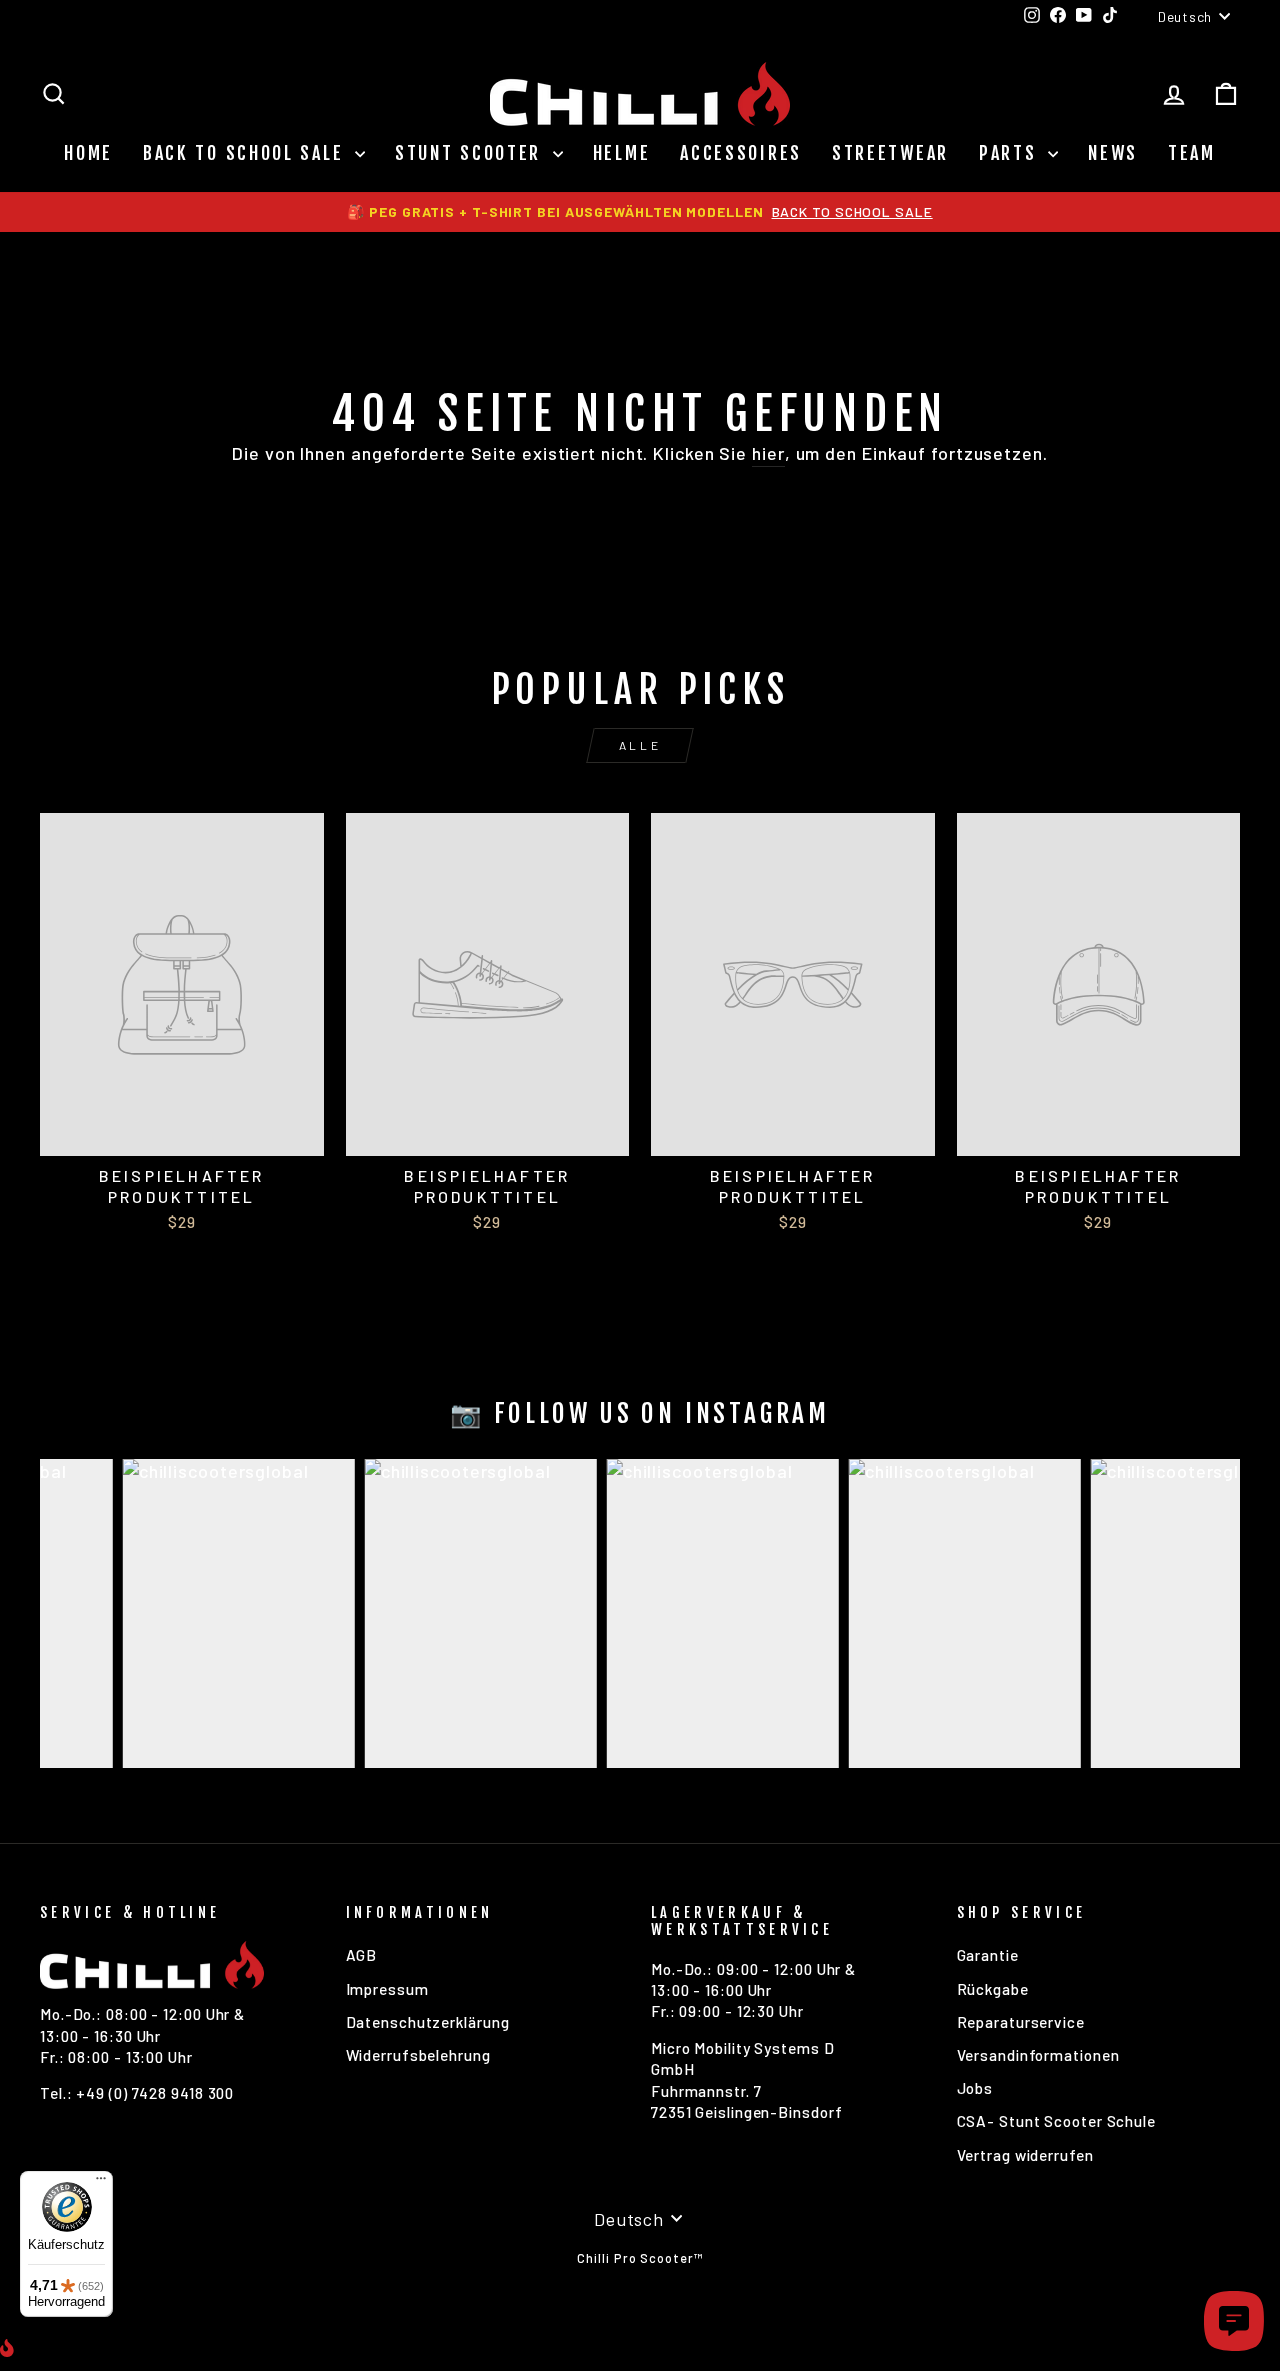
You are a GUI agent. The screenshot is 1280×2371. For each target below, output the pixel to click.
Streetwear (890, 153)
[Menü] (101, 2183)
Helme (622, 153)
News (1113, 153)
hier (768, 453)
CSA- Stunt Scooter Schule (1057, 2121)
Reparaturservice (1021, 2022)
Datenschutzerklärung (428, 2022)
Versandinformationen (1038, 2055)
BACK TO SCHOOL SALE (246, 153)
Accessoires (741, 153)
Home (88, 153)
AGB (362, 1955)
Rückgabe (993, 1989)
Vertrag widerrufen (1025, 2155)
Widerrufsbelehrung (418, 2055)
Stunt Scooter (471, 153)
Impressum (387, 1989)
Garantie (988, 1955)
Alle (640, 745)
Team (1192, 153)
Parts (1011, 153)
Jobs (975, 2088)
